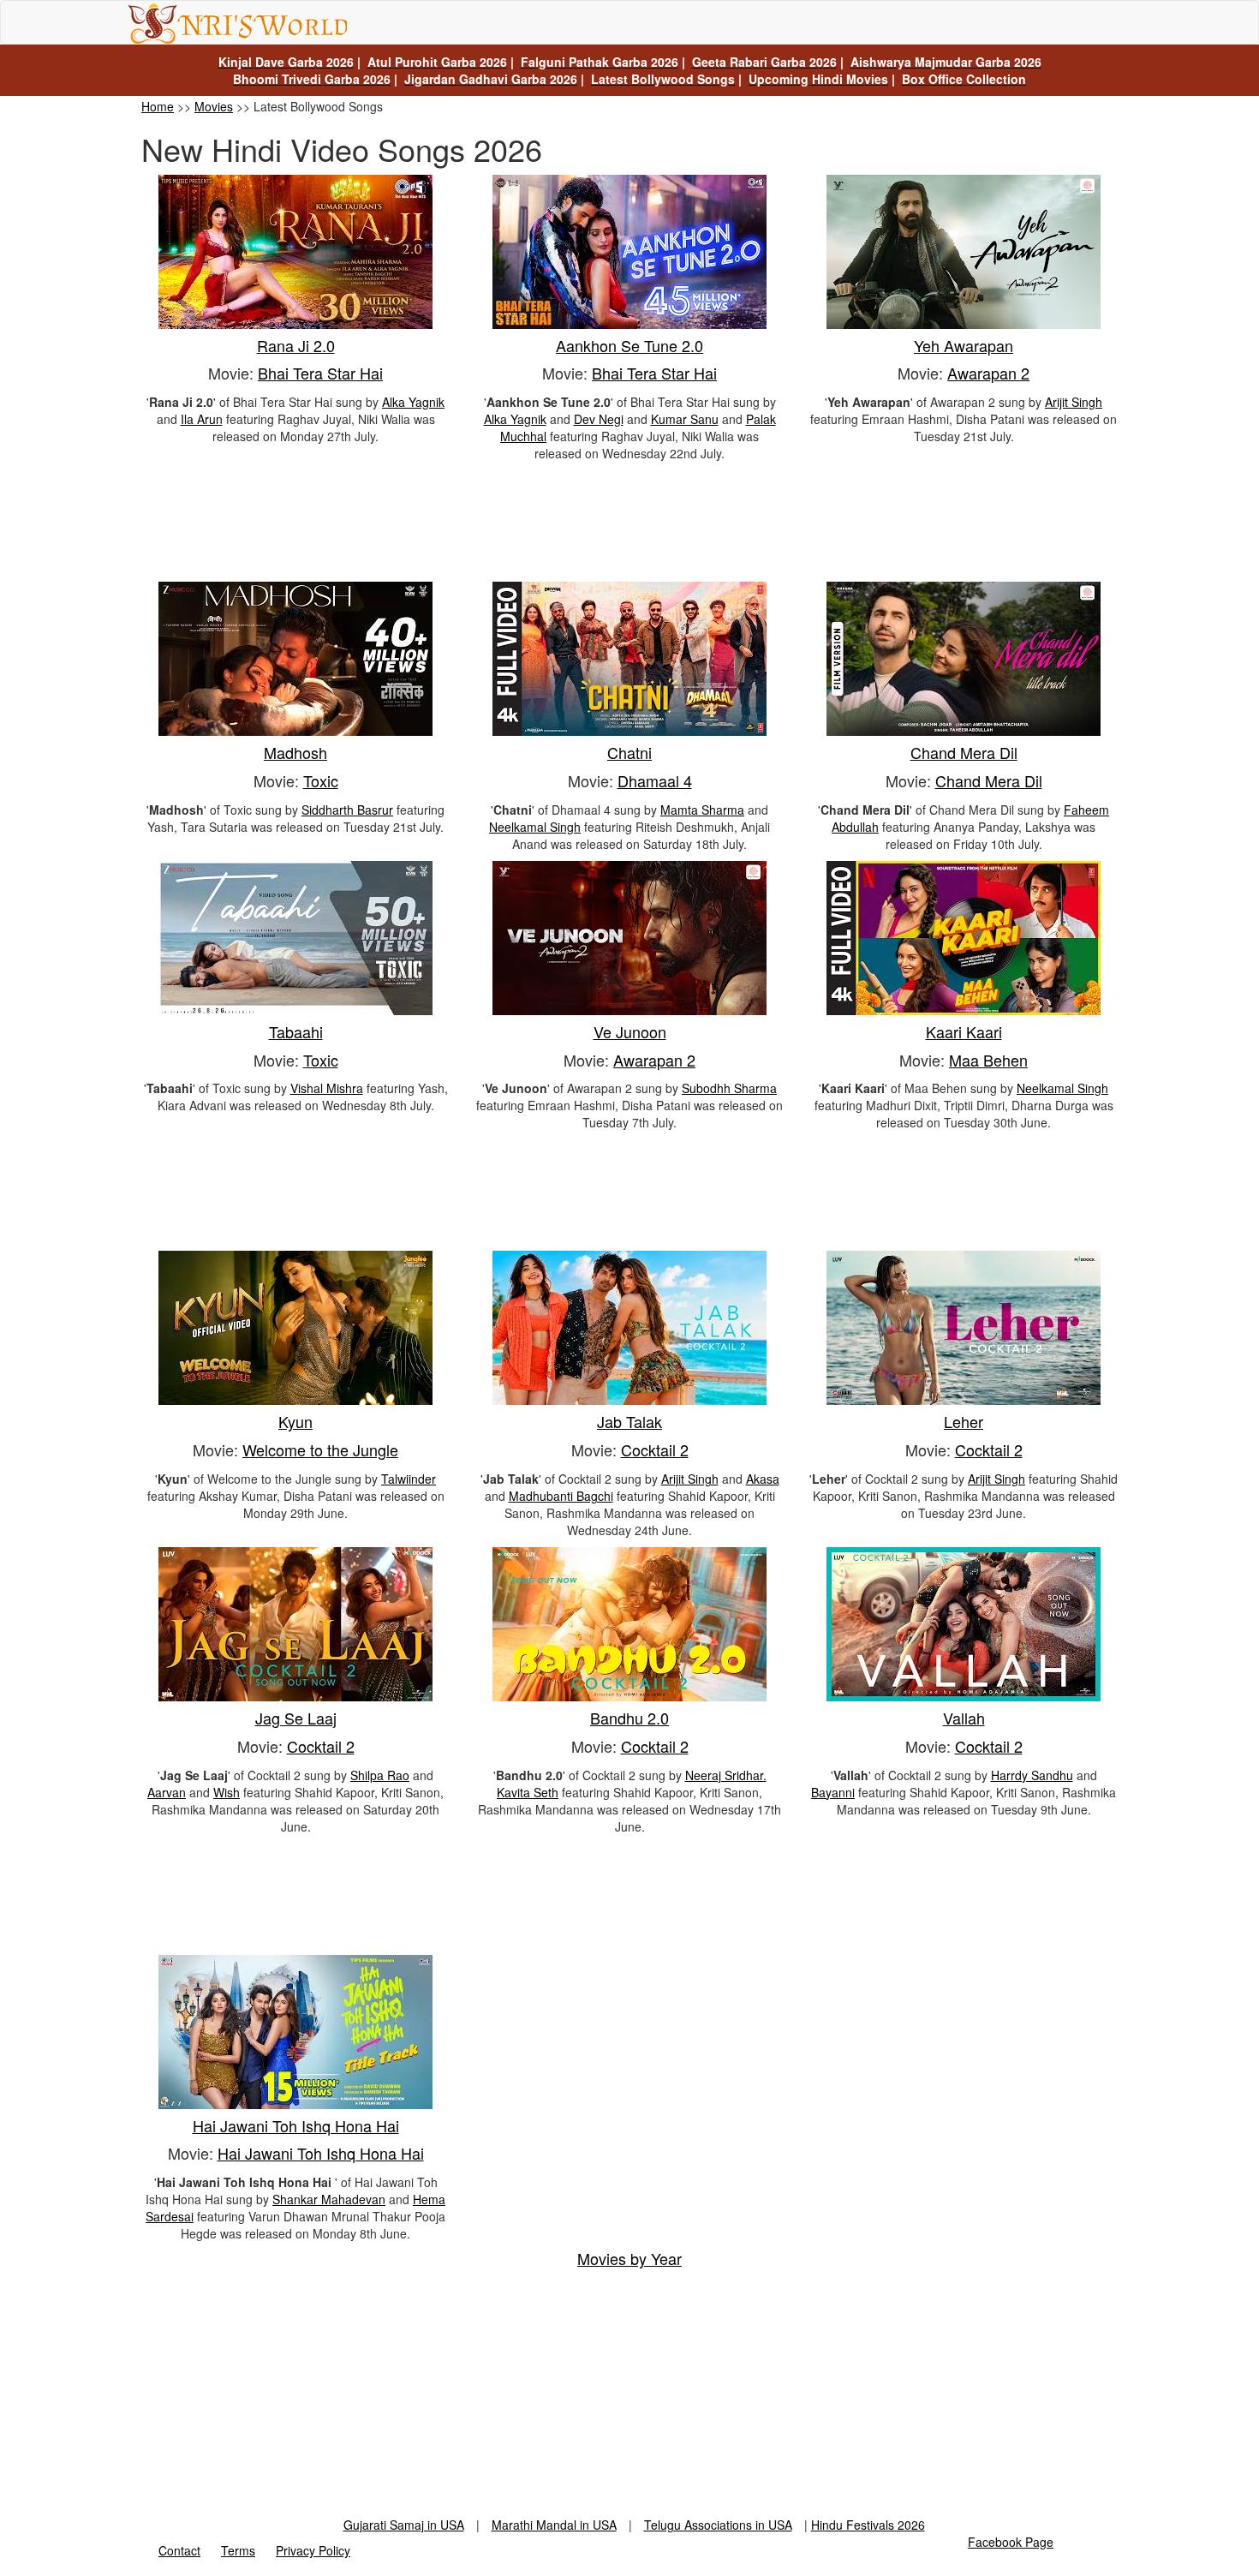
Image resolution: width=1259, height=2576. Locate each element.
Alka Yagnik (413, 402)
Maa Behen (988, 1060)
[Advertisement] (629, 526)
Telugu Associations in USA (718, 2525)
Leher (964, 1421)
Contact (179, 2550)
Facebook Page (1011, 2542)
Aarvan (167, 1792)
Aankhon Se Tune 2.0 (629, 345)
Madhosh (295, 752)
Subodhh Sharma (729, 1088)
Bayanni (833, 1792)
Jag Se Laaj (296, 1718)
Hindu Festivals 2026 (868, 2525)
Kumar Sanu (685, 419)
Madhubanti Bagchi (561, 1496)
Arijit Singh (1074, 402)
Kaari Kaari (964, 1031)
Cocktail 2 (655, 1449)
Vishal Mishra (327, 1088)
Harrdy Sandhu (1032, 1775)
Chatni (629, 752)
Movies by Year (629, 2258)
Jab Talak (629, 1421)
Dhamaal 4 (655, 780)
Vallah (964, 1718)
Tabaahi (296, 1031)
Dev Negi (599, 419)
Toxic (321, 780)
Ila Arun (202, 419)
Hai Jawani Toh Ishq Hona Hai (296, 2125)
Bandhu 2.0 (629, 1718)
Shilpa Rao (380, 1775)
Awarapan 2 (988, 373)
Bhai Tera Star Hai (320, 373)
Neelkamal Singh (535, 827)
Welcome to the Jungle (320, 1449)
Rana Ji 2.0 (296, 345)
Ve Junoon (630, 1031)
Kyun (295, 1421)
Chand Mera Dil (964, 752)
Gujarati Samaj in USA (404, 2525)
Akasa (763, 1479)
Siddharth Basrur (347, 810)
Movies (214, 106)
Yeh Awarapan (964, 345)
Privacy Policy (313, 2550)
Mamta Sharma (702, 810)
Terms (238, 2550)
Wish (227, 1792)
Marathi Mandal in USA (554, 2525)
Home (158, 106)
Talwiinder (409, 1479)
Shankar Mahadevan (329, 2199)
